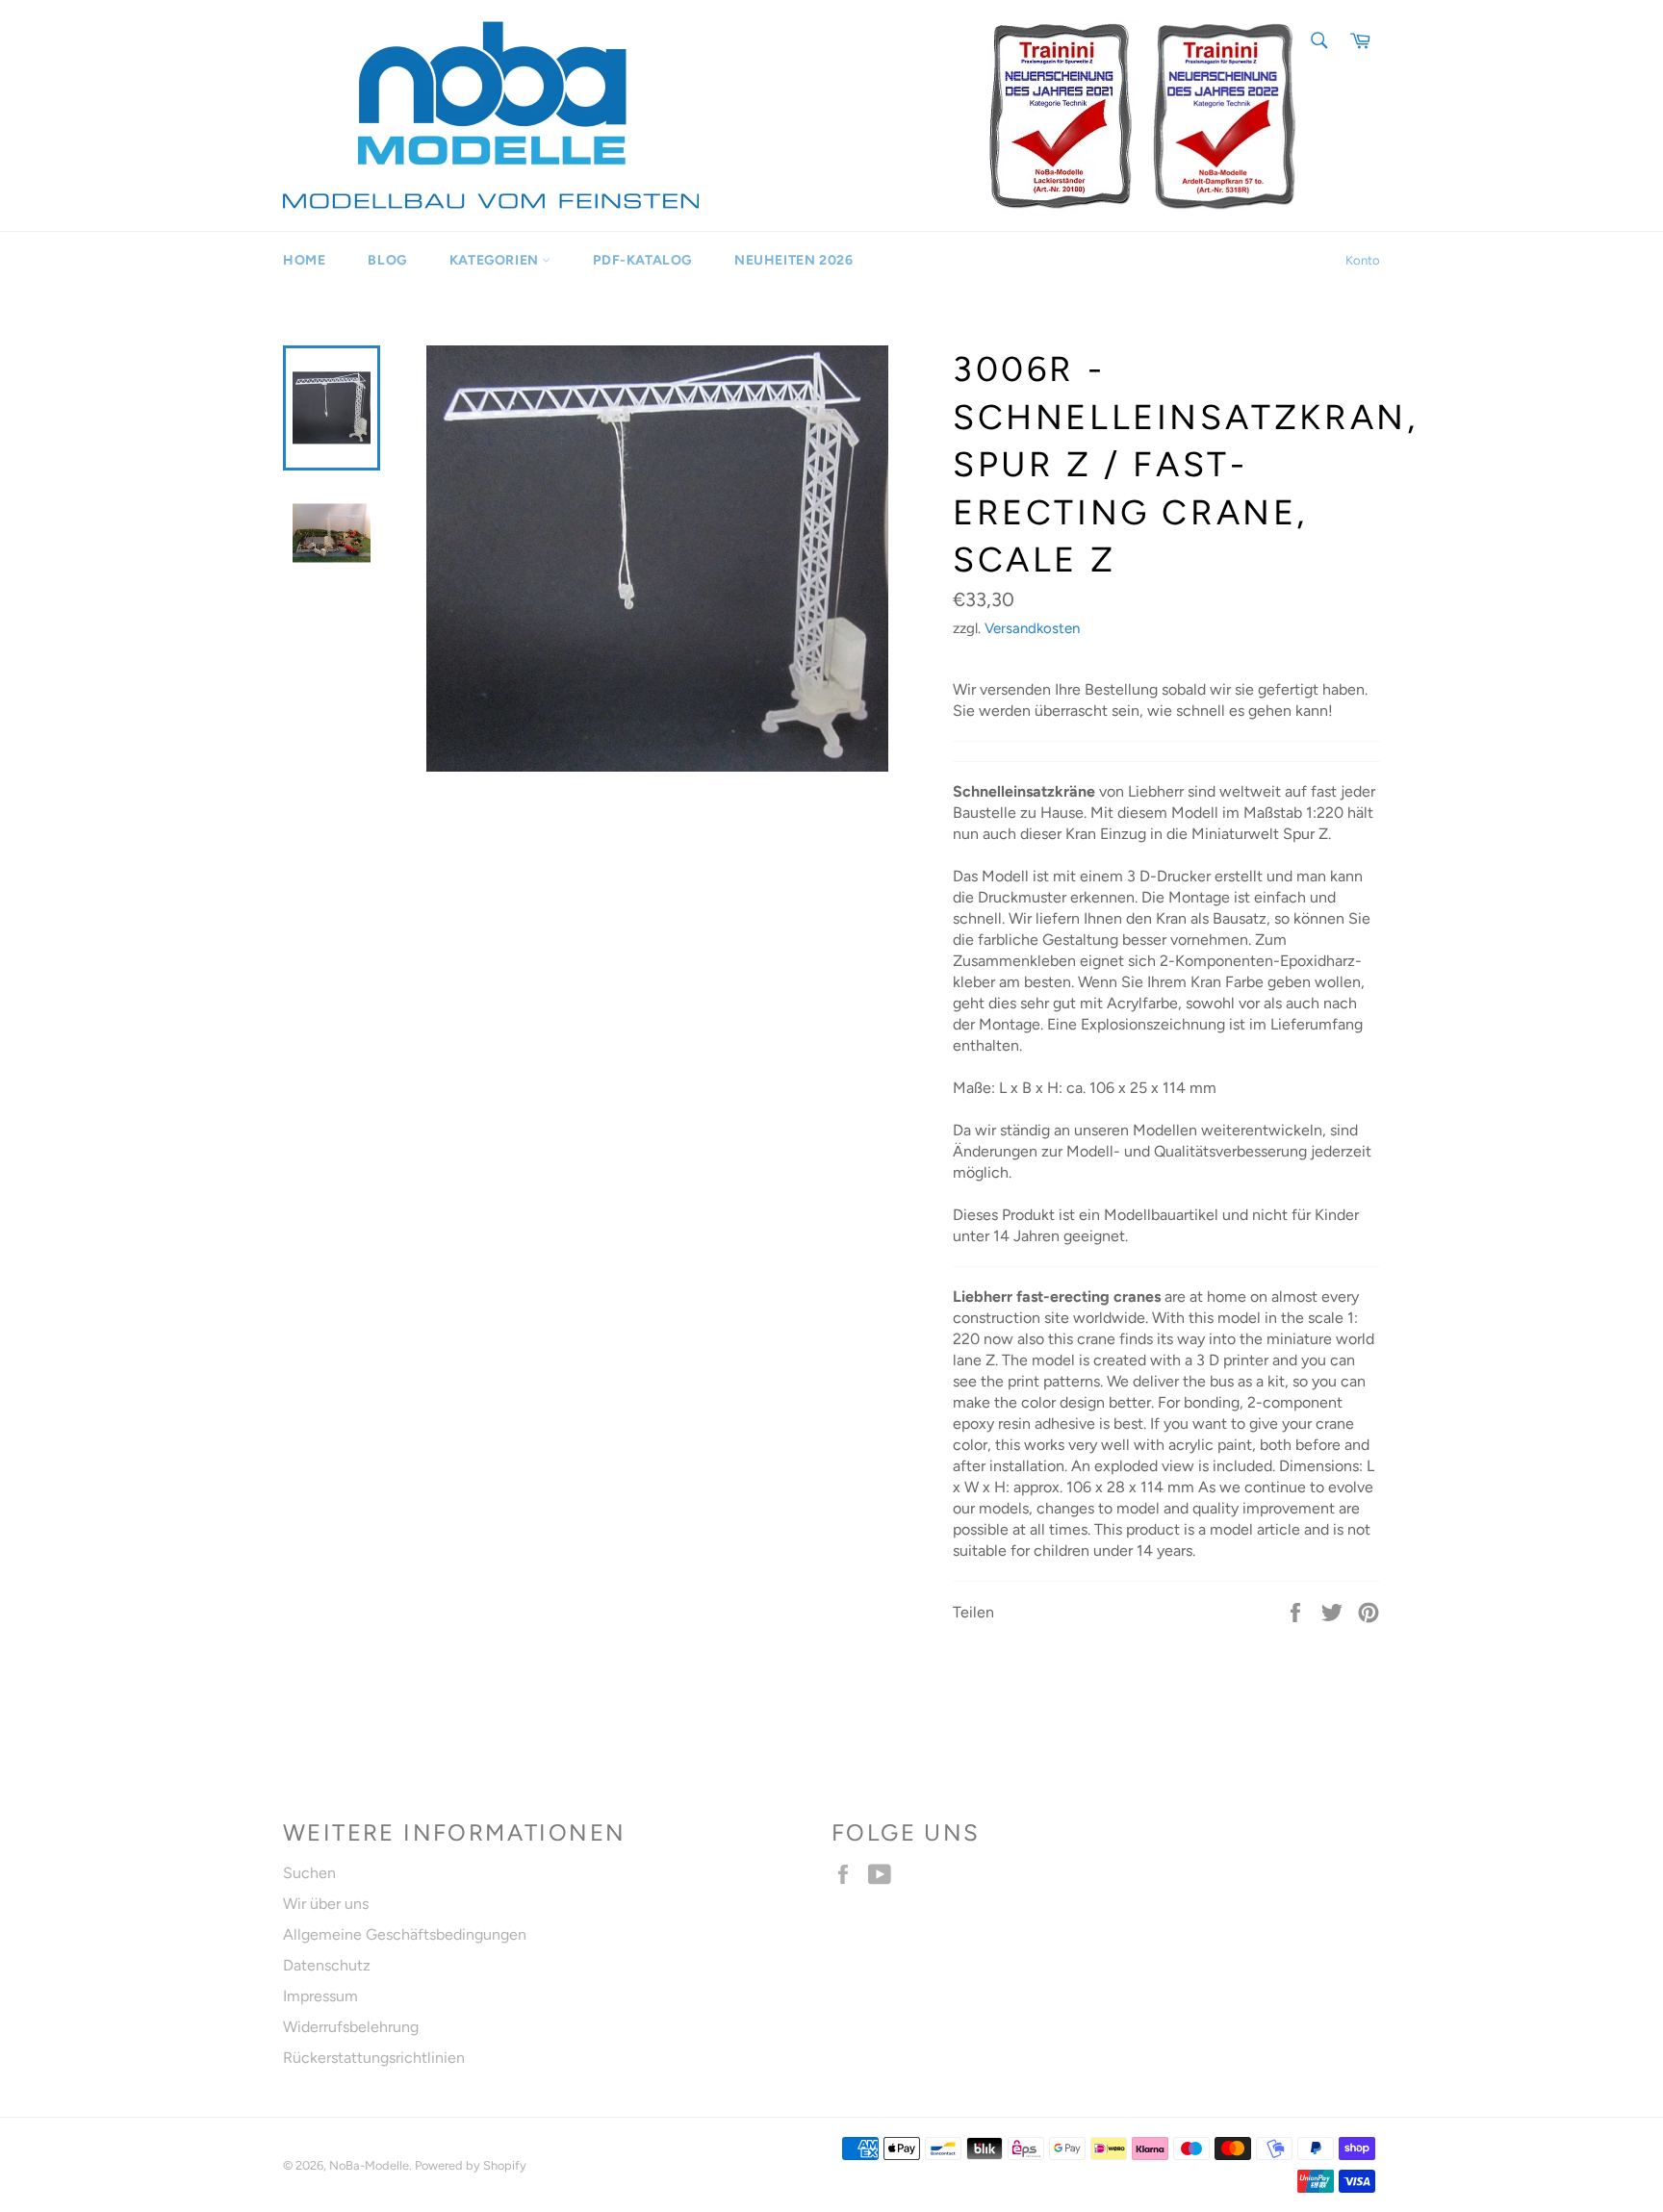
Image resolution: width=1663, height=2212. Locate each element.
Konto (1363, 260)
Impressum (320, 1996)
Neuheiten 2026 (793, 260)
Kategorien (496, 260)
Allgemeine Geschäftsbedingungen (405, 1934)
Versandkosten (1032, 628)
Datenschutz (327, 1965)
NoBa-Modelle (369, 2165)
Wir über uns (326, 1904)
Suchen (309, 1873)
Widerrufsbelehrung (351, 2027)
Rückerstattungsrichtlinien (374, 2058)
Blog (387, 260)
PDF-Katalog (642, 260)
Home (304, 260)
